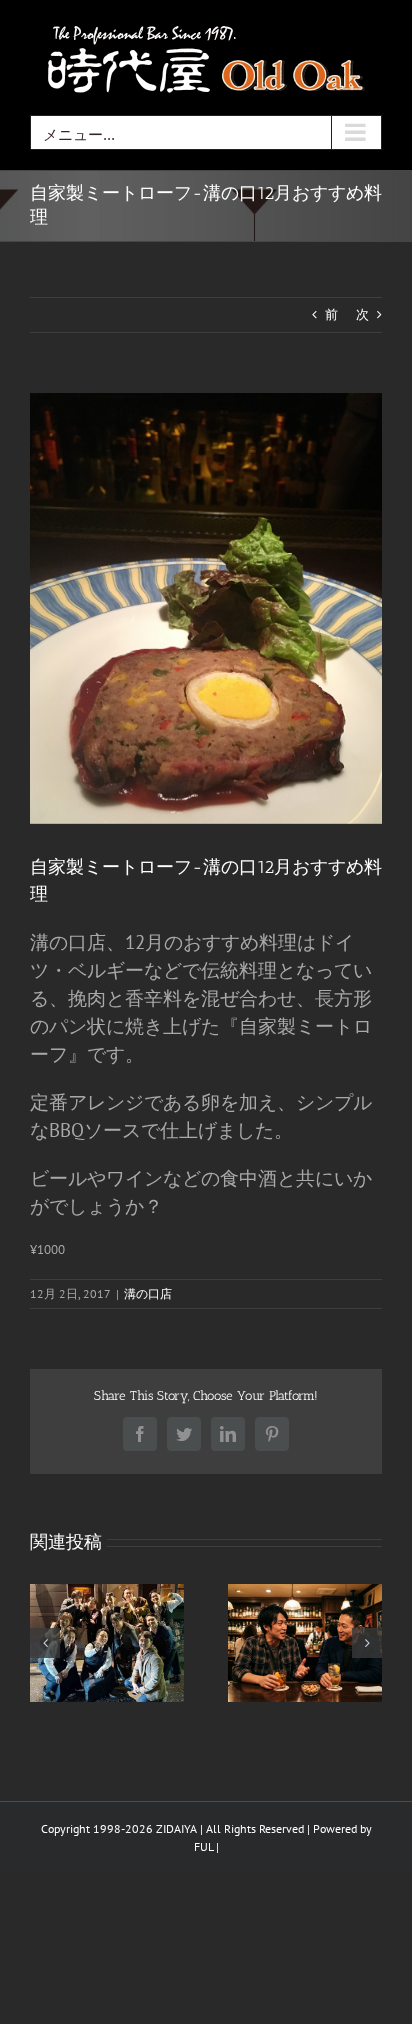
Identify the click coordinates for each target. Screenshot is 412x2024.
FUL (203, 1846)
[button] (45, 1643)
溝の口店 (148, 1293)
